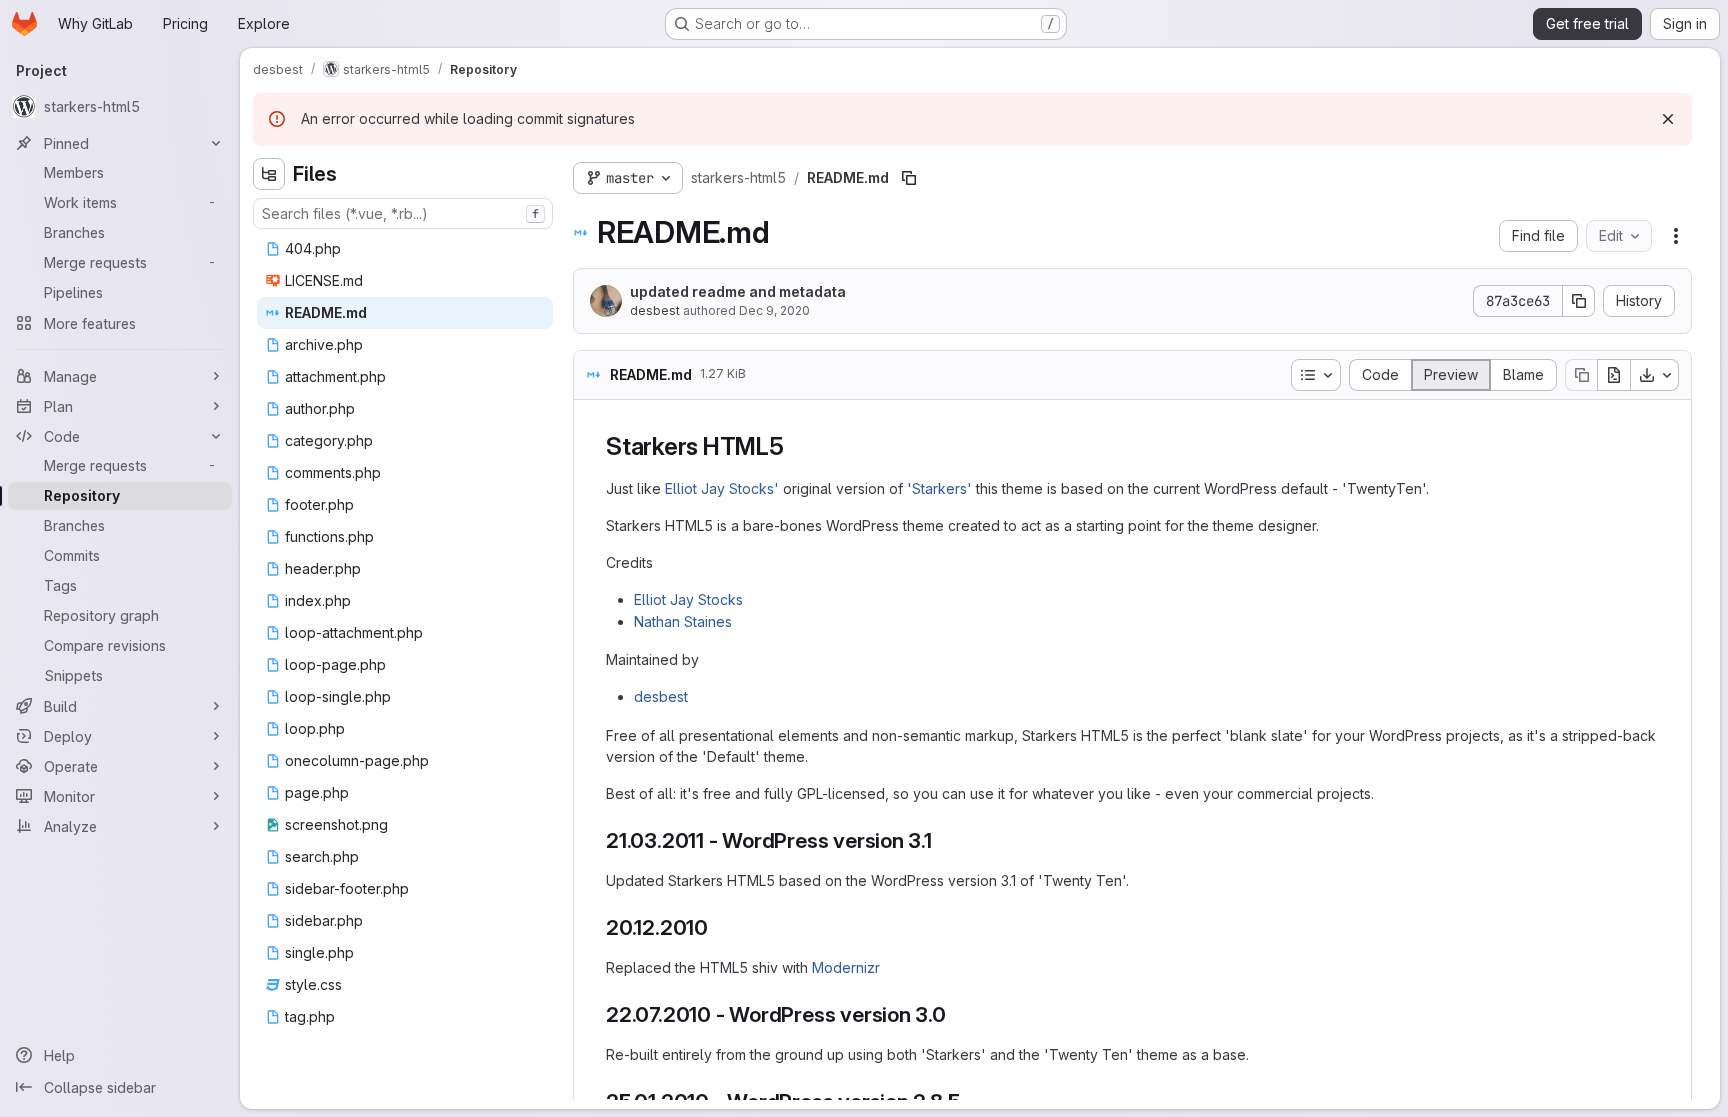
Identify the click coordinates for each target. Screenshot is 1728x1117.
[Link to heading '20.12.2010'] (719, 927)
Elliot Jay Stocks (688, 599)
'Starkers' (939, 488)
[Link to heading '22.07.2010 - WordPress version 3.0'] (957, 1014)
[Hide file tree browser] (269, 174)
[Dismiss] (1668, 119)
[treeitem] (405, 249)
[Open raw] (1614, 375)
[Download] (1655, 375)
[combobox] (403, 213)
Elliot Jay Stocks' (722, 488)
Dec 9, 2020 (774, 310)
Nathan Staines (683, 621)
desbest (655, 310)
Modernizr (846, 967)
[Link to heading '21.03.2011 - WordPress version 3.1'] (943, 840)
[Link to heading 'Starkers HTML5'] (797, 446)
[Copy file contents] (1581, 375)
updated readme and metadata (738, 291)
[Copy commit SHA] (1579, 301)
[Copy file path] (909, 178)
